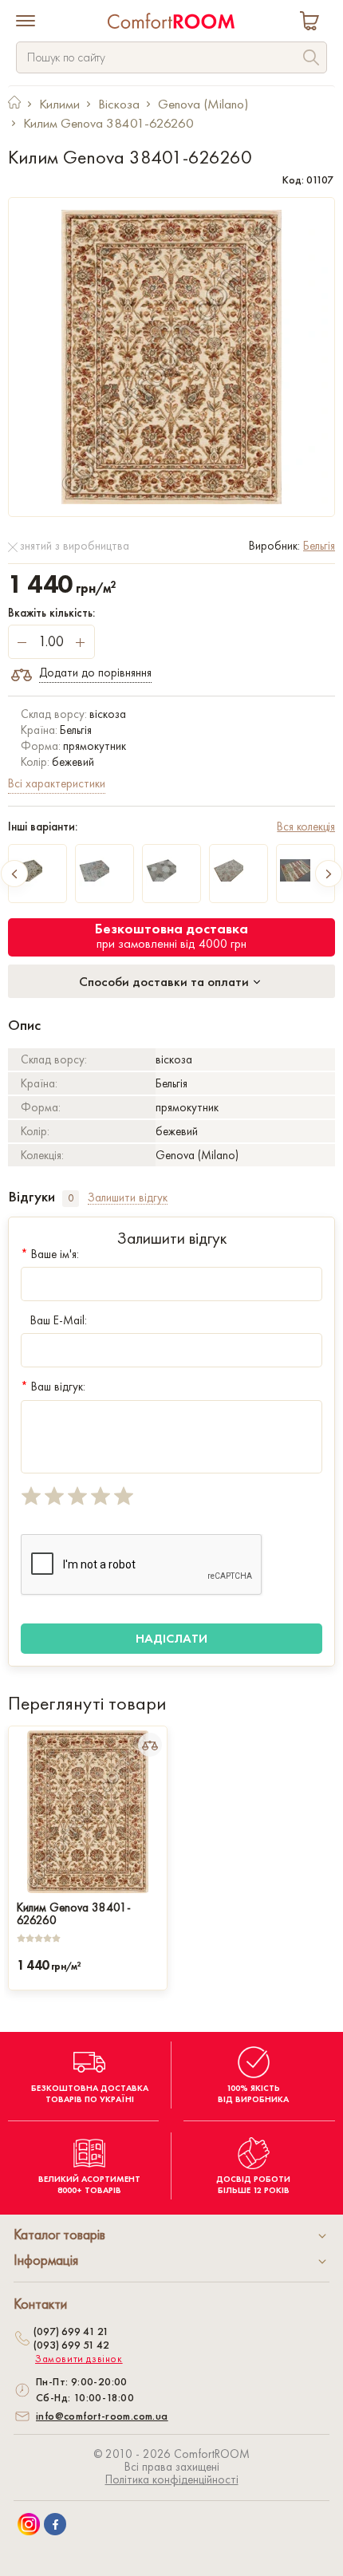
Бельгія (319, 546)
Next (329, 874)
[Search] (311, 59)
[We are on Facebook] (55, 2524)
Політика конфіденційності (172, 2479)
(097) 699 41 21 (71, 2331)
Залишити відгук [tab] (128, 1198)
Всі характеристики (57, 783)
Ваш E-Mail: (59, 1320)
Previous (14, 874)
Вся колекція (306, 826)
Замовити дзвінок (79, 2359)
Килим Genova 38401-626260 (74, 1912)
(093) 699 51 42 (71, 2345)
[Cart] (313, 23)
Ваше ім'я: (50, 1254)
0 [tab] (71, 1198)
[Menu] (26, 22)
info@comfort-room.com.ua (102, 2416)
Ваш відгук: (53, 1387)
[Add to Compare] (150, 1745)
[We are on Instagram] (29, 2524)
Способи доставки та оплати (166, 981)
